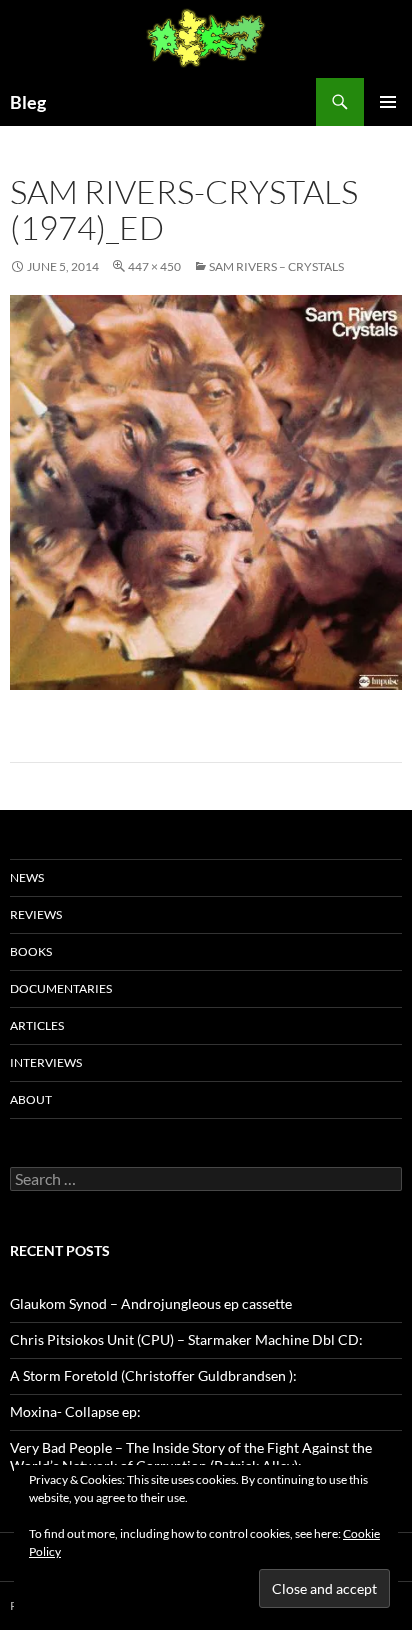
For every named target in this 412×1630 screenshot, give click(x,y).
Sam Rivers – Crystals (276, 266)
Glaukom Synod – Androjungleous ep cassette (151, 1303)
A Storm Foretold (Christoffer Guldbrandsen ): (153, 1375)
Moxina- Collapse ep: (75, 1411)
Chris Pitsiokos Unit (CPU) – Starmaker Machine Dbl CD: (186, 1339)
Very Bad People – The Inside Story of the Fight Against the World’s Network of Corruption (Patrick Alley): (191, 1456)
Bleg (28, 102)
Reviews (36, 914)
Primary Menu (388, 102)
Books (31, 951)
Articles (37, 1025)
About (31, 1099)
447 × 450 (154, 266)
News (27, 877)
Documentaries (61, 988)
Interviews (46, 1062)
